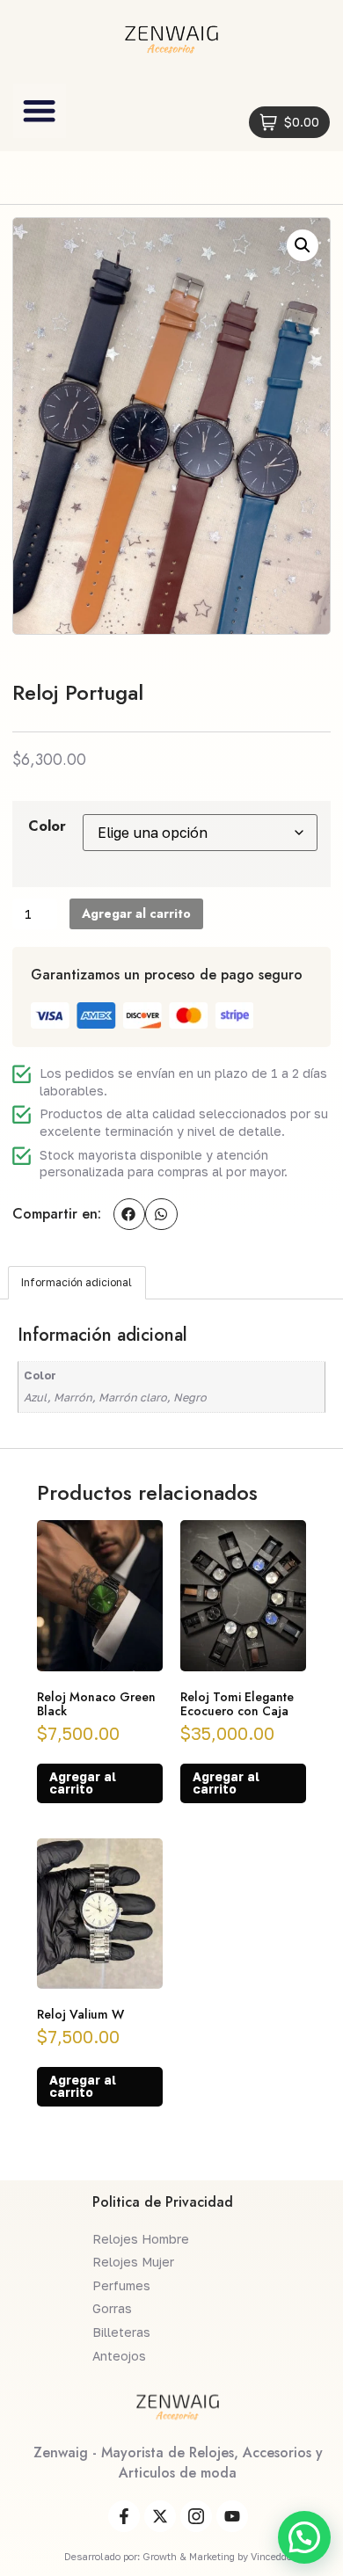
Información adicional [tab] (77, 1282)
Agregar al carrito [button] (83, 1783)
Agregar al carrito (136, 913)
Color (47, 826)
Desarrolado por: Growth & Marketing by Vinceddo (178, 2556)
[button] (40, 111)
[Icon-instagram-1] (196, 2516)
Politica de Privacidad (163, 2202)
